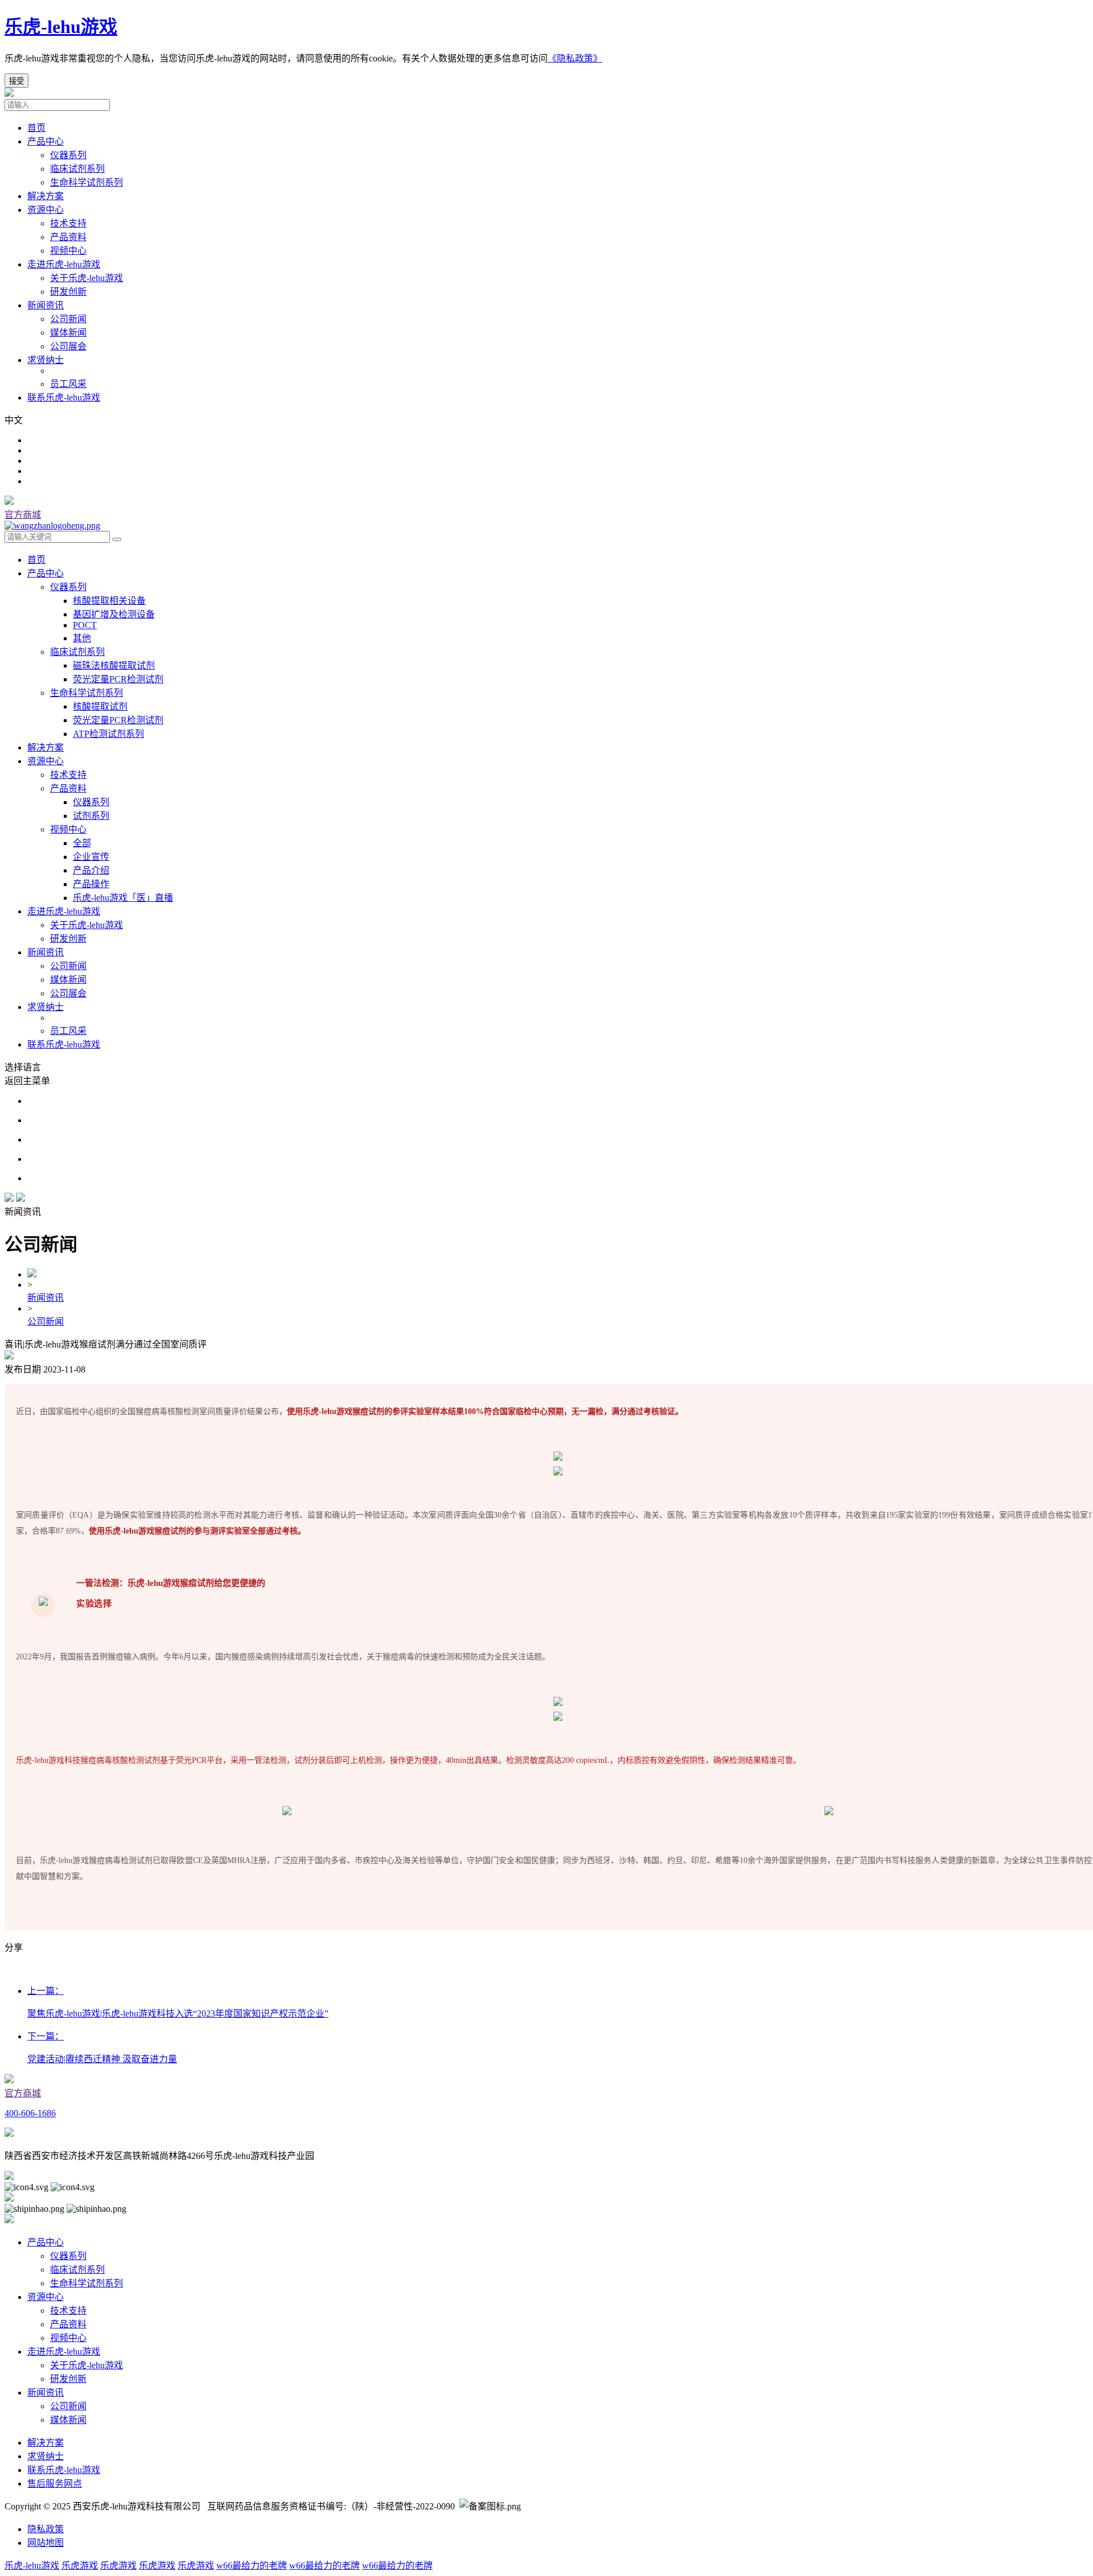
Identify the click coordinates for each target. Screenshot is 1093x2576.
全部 (82, 843)
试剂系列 (91, 816)
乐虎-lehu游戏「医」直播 (123, 898)
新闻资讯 (46, 305)
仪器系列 (68, 587)
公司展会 (68, 993)
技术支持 (68, 775)
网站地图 (46, 2543)
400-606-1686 (30, 2113)
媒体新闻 (68, 980)
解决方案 (46, 196)
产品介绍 (91, 870)
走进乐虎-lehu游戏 (64, 264)
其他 (82, 638)
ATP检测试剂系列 (108, 734)
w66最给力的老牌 (252, 2565)
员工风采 (68, 1031)
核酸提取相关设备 (109, 601)
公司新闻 (68, 966)
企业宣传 (91, 857)
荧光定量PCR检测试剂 (118, 679)
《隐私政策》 (575, 58)
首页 (36, 128)
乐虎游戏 (80, 2565)
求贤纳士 (46, 360)
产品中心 (46, 141)
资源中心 (46, 210)
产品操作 (91, 884)
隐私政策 (46, 2529)
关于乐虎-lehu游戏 (87, 925)
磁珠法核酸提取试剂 (114, 665)
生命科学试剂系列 (87, 693)
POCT (85, 625)
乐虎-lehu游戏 (61, 27)
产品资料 (68, 788)
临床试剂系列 (77, 652)
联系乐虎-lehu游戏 (64, 397)
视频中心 (68, 829)
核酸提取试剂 (100, 706)
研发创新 (68, 939)
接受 (17, 81)
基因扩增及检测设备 (114, 614)
